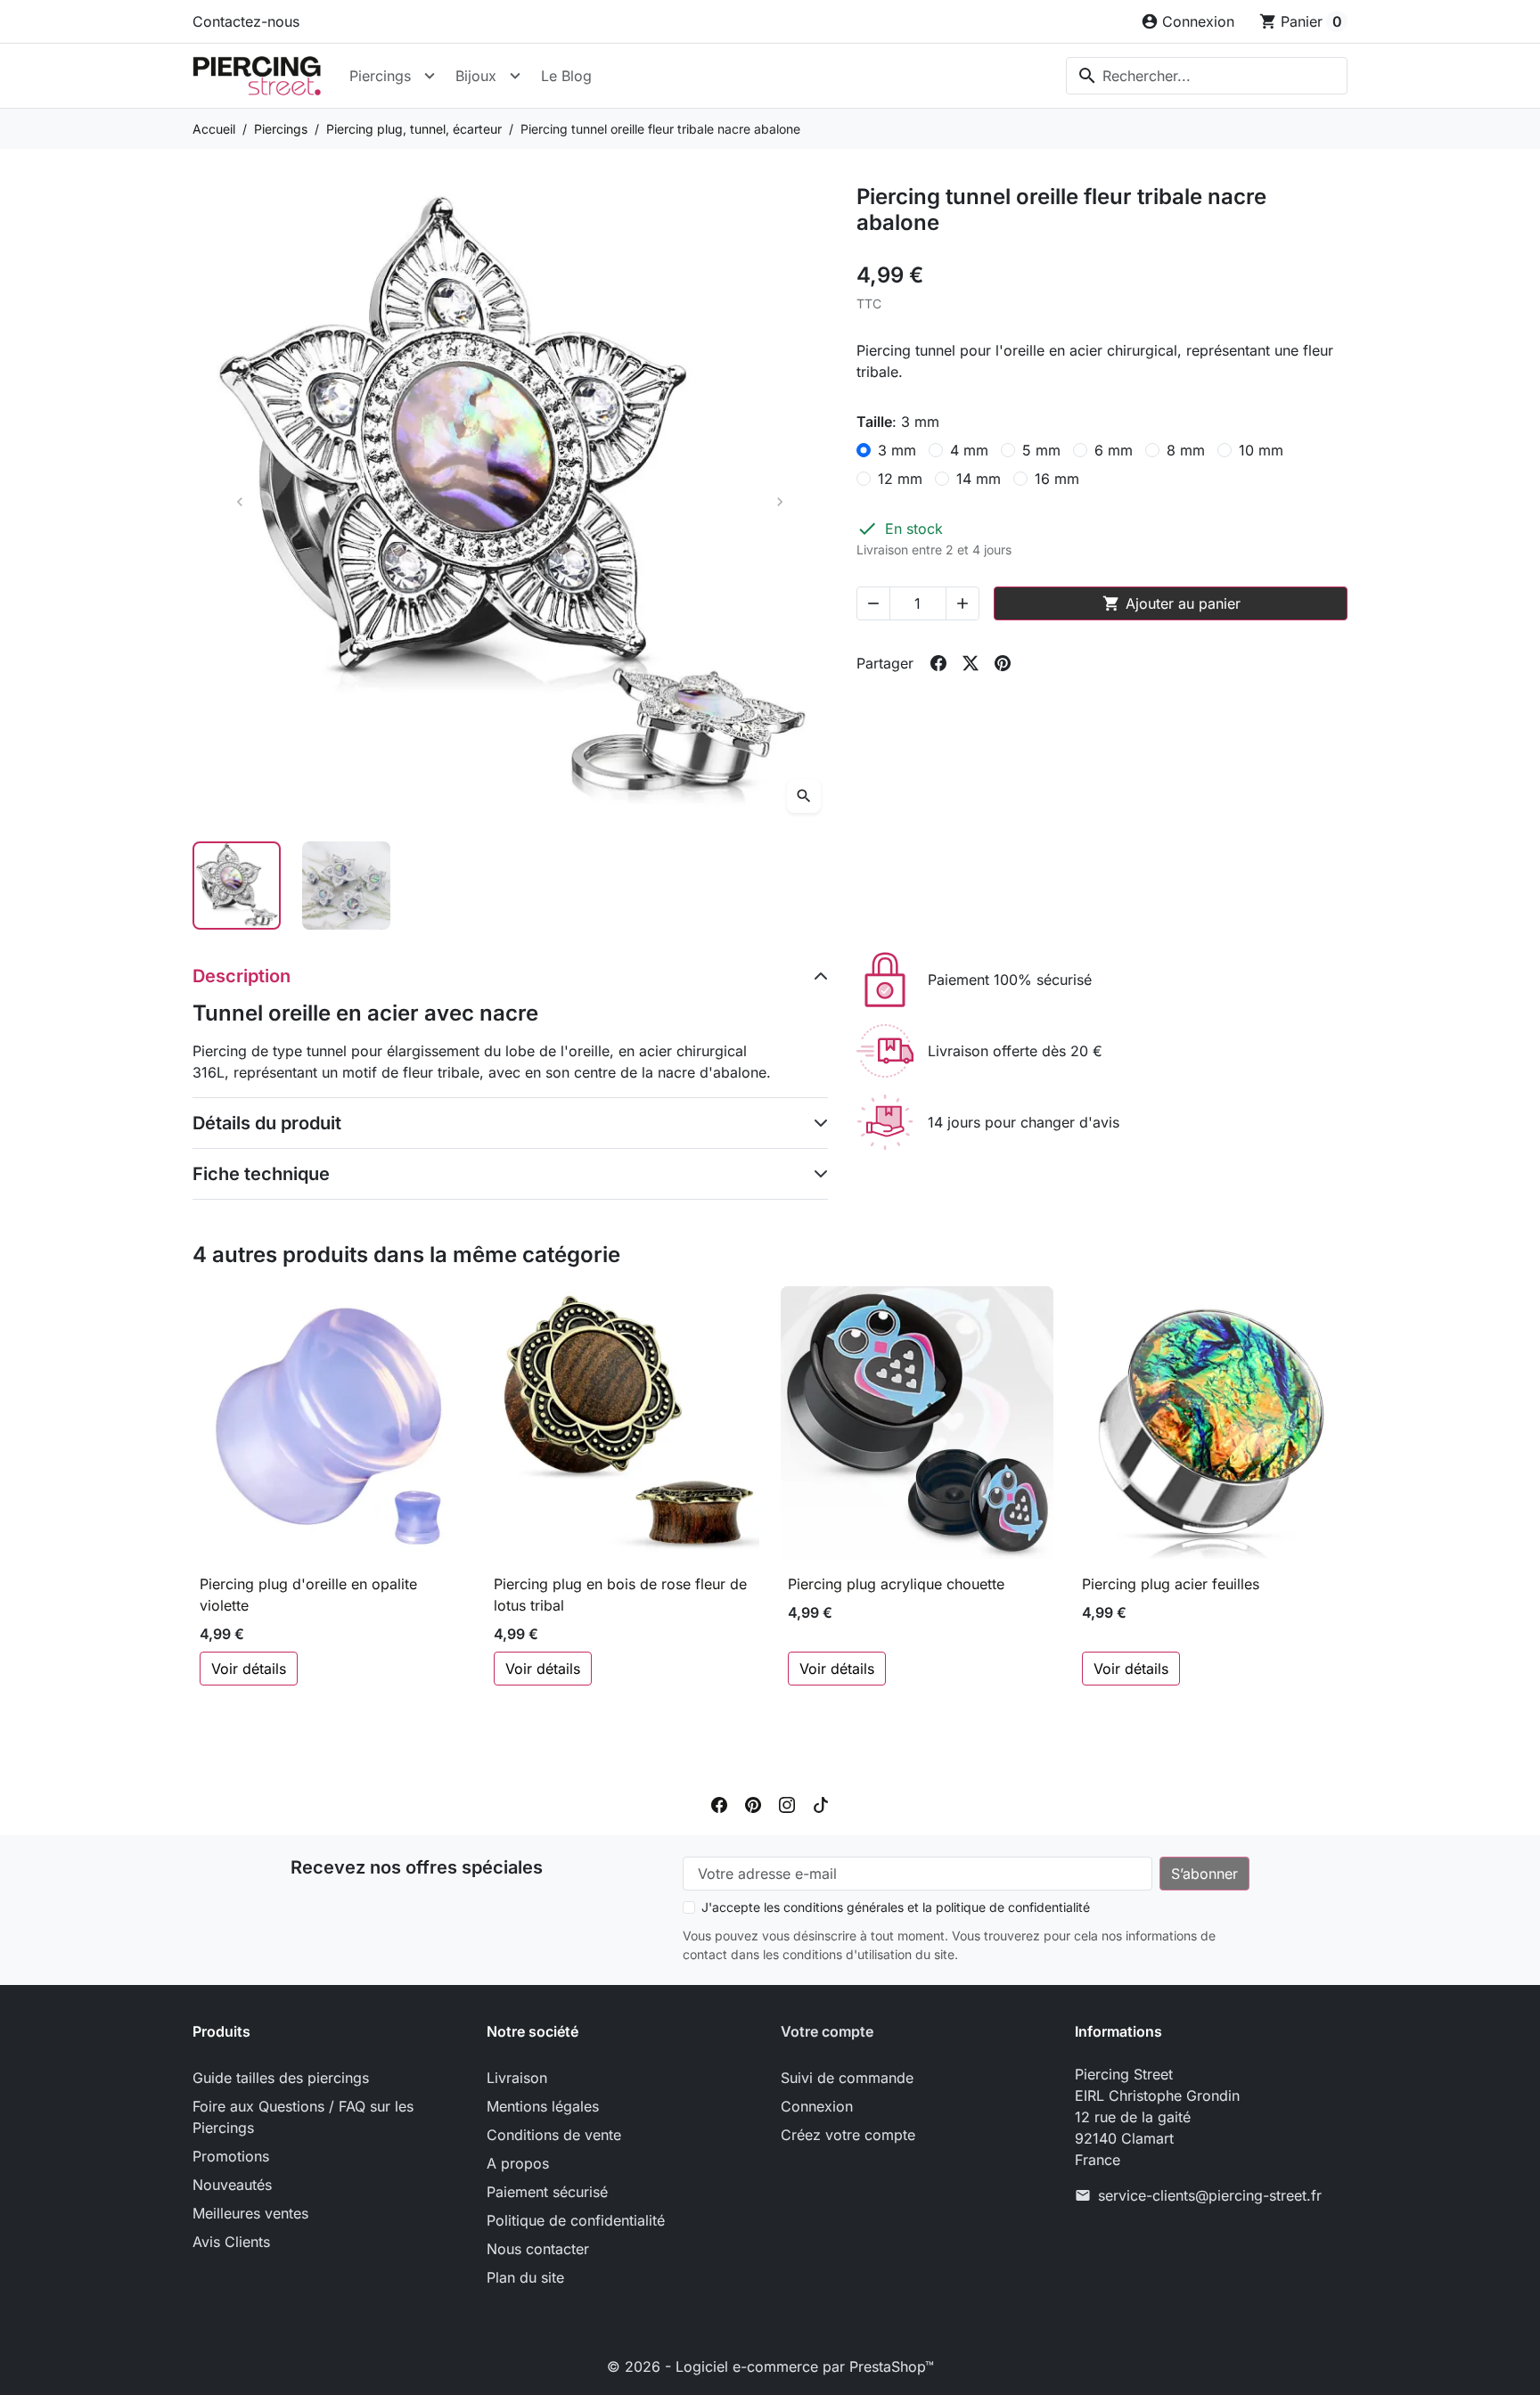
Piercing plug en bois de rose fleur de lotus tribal (620, 1595)
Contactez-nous (246, 21)
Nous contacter (538, 2249)
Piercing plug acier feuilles (1171, 1584)
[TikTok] (821, 1803)
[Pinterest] (753, 1803)
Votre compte (827, 2031)
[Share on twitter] (971, 663)
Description (242, 976)
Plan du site (525, 2277)
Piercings (380, 76)
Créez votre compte (848, 2135)
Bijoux (476, 76)
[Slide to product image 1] (237, 886)
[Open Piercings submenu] (430, 76)
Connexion (817, 2106)
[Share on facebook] (938, 663)
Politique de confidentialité (576, 2220)
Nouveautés (232, 2185)
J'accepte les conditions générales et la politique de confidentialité (896, 1907)
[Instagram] (787, 1803)
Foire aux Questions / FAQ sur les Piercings (303, 2117)
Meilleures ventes (250, 2213)
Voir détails (249, 1669)
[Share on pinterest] (1003, 663)
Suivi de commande (847, 2078)
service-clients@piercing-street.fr (1210, 2195)
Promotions (231, 2156)
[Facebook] (719, 1803)
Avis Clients (231, 2242)
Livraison (517, 2078)
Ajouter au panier (1171, 603)
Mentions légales (543, 2106)
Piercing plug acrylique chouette (896, 1584)
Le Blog (566, 76)
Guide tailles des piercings (281, 2078)
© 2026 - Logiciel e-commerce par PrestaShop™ (770, 2366)
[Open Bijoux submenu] (515, 76)
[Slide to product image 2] (346, 886)
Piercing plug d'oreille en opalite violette (308, 1595)
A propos (518, 2163)
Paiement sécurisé (547, 2192)
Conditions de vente (554, 2135)
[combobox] (1207, 76)
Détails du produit (267, 1123)
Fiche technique (261, 1174)
